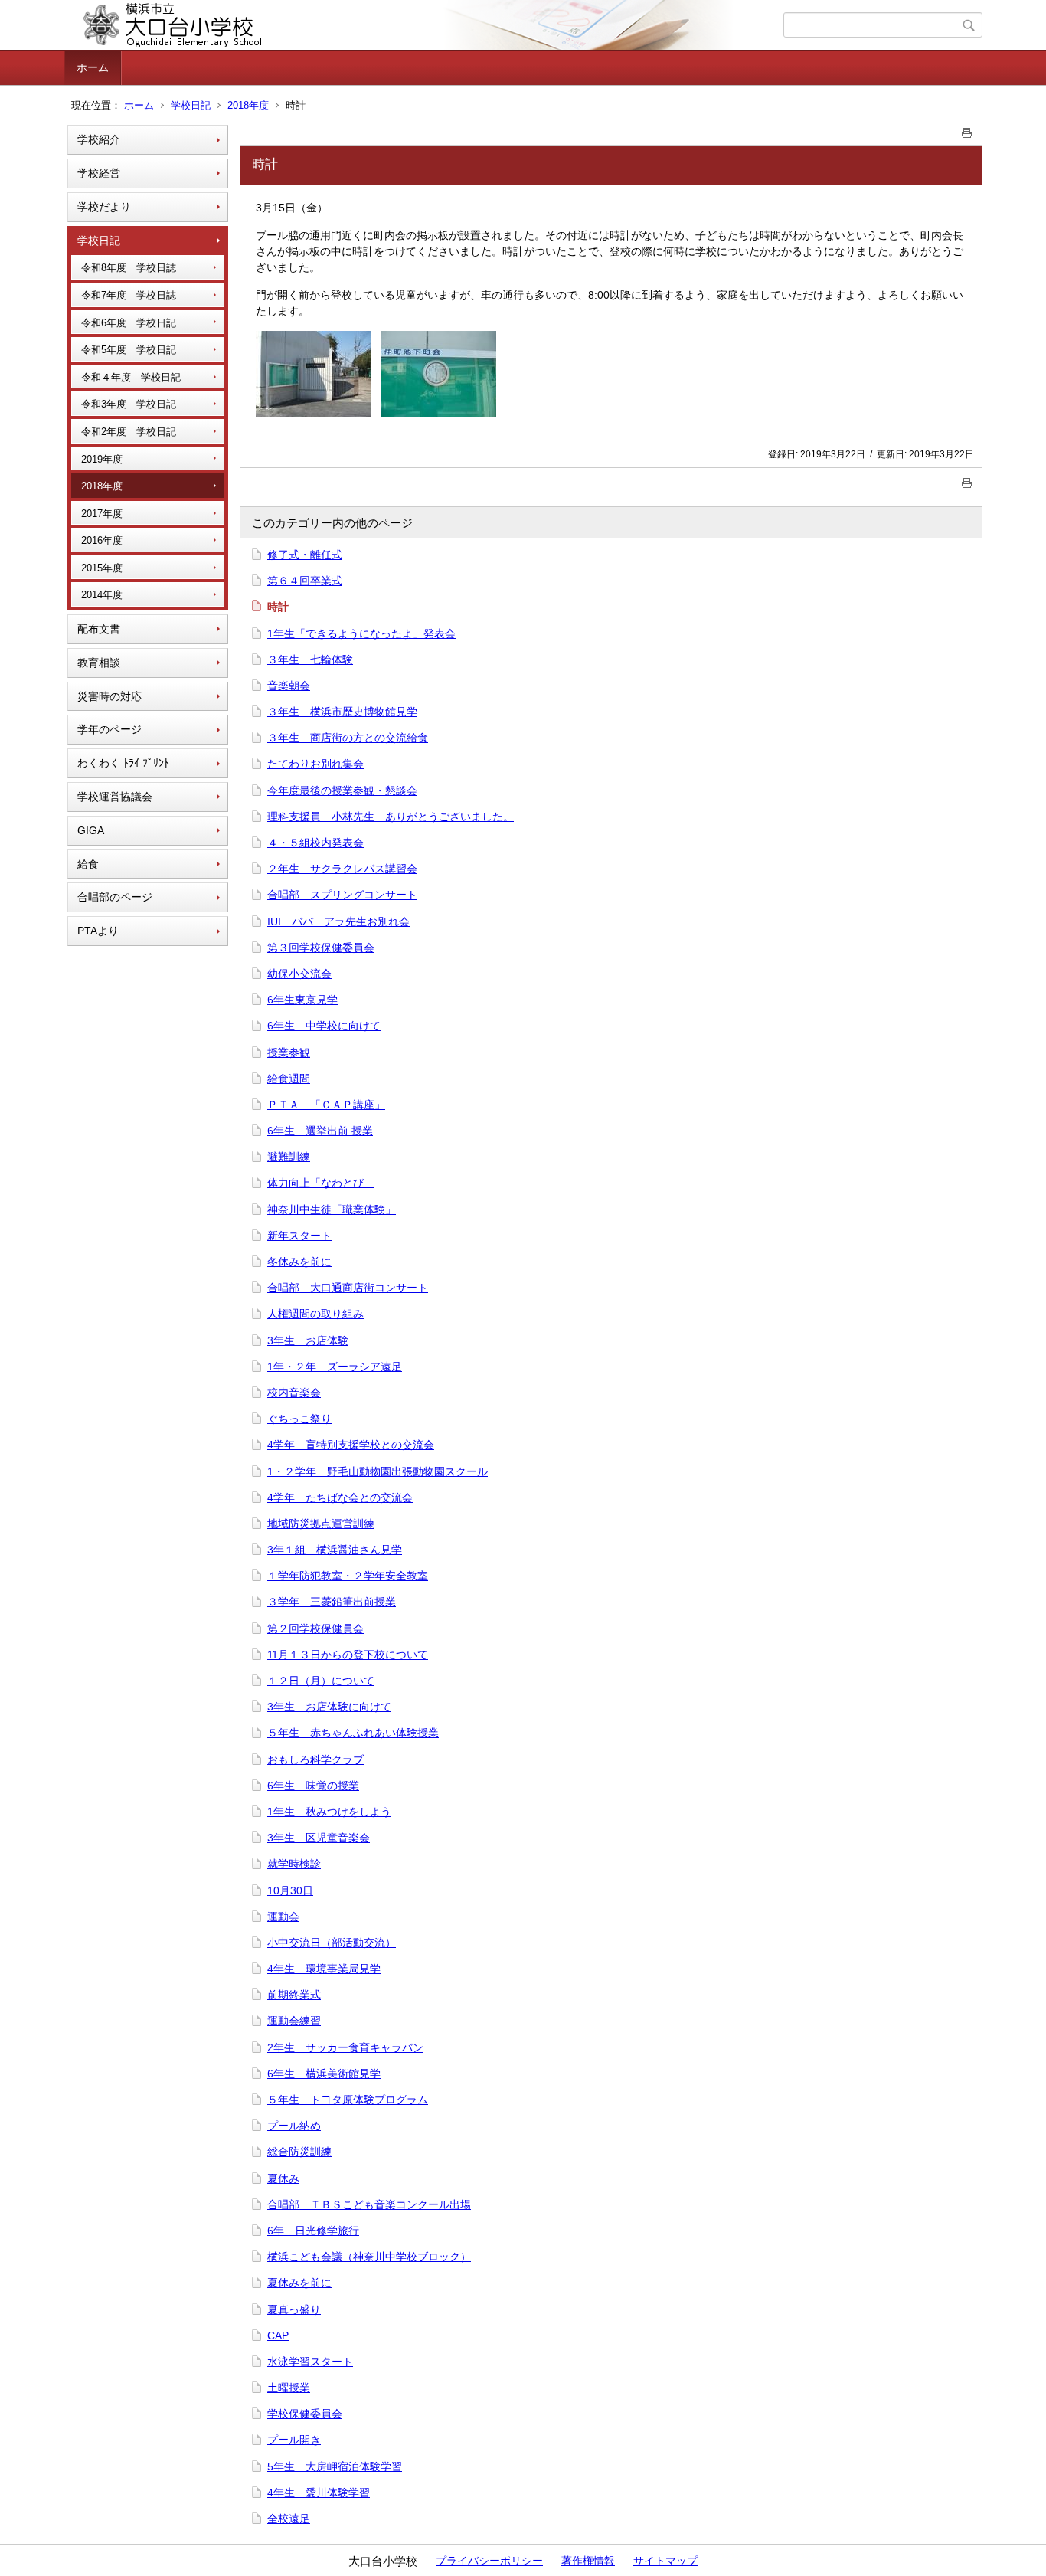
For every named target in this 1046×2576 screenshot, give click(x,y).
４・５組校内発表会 (315, 843)
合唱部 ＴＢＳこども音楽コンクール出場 (369, 2204)
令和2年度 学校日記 (129, 432)
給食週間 (289, 1079)
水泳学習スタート (310, 2362)
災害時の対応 (110, 696)
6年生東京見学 (302, 1000)
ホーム (93, 67)
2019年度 (102, 459)
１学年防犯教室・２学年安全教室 (348, 1576)
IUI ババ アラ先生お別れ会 (338, 921)
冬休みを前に (299, 1262)
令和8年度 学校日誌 (129, 268)
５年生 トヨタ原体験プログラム (348, 2100)
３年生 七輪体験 (310, 660)
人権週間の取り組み (315, 1314)
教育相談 (99, 663)
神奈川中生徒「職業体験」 (332, 1209)
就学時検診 (294, 1864)
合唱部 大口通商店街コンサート (348, 1288)
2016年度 (102, 540)
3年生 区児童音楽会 (319, 1838)
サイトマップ (665, 2561)
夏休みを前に (299, 2283)
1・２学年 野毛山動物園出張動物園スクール (378, 1471)
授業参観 (289, 1052)
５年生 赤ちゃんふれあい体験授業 (353, 1733)
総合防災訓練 (299, 2152)
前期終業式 (294, 1995)
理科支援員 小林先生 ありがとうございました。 (391, 817)
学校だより (104, 207)
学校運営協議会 (115, 797)
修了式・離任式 (305, 555)
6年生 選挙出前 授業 (320, 1131)
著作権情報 (588, 2561)
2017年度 (102, 514)
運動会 (283, 1916)
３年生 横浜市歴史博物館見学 (342, 712)
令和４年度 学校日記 (131, 377)
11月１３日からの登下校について (348, 1655)
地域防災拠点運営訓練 (321, 1524)
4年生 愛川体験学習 (319, 2493)
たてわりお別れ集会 (315, 764)
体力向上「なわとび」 (321, 1183)
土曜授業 (289, 2388)
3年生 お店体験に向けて (329, 1707)
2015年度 (102, 568)
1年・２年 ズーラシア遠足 (335, 1367)
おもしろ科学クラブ (315, 1759)
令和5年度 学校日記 (129, 350)
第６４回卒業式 (305, 581)
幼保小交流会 (299, 974)
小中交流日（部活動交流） (332, 1943)
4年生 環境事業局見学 (324, 1969)
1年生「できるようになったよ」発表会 (361, 633)
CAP (278, 2335)
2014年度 (102, 595)
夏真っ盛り (294, 2309)
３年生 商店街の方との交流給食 (348, 738)
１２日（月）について (321, 1681)
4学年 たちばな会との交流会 (340, 1497)
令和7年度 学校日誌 (129, 295)
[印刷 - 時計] (967, 130)
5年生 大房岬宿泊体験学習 (335, 2466)
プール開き (294, 2440)
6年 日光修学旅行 (313, 2231)
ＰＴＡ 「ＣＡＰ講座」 (326, 1105)
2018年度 (248, 105)
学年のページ (110, 729)
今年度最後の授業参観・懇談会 (342, 790)
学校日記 (191, 105)
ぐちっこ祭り (299, 1419)
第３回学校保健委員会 (321, 948)
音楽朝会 (289, 686)
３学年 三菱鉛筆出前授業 (332, 1602)
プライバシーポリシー (489, 2561)
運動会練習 (294, 2021)
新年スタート (299, 1236)
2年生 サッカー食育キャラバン (345, 2047)
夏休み (283, 2178)
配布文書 (99, 629)
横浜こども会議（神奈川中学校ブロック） (369, 2257)
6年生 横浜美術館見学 (324, 2074)
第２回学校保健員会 (315, 1628)
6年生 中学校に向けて (324, 1026)
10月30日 (290, 1890)
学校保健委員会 (305, 2414)
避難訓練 (289, 1157)
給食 (88, 864)
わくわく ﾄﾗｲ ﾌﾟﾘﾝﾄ (123, 763)
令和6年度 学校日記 (129, 323)
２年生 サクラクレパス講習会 (342, 869)
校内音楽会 (294, 1393)
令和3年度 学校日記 (129, 404)
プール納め (294, 2126)
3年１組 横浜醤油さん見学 (335, 1550)
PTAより (98, 931)
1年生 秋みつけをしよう (329, 1812)
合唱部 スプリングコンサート (342, 895)
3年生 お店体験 (308, 1340)
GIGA (91, 830)
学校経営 (99, 173)
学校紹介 (99, 139)
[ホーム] (425, 25)
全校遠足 (289, 2519)
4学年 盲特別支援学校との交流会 (351, 1445)
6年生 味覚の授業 (313, 1786)
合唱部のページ (115, 897)
